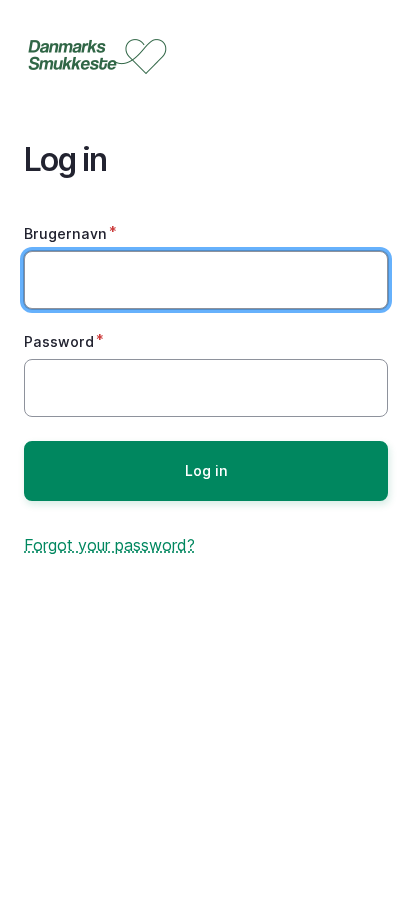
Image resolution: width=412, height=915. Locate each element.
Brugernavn (65, 233)
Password (59, 341)
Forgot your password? (109, 545)
